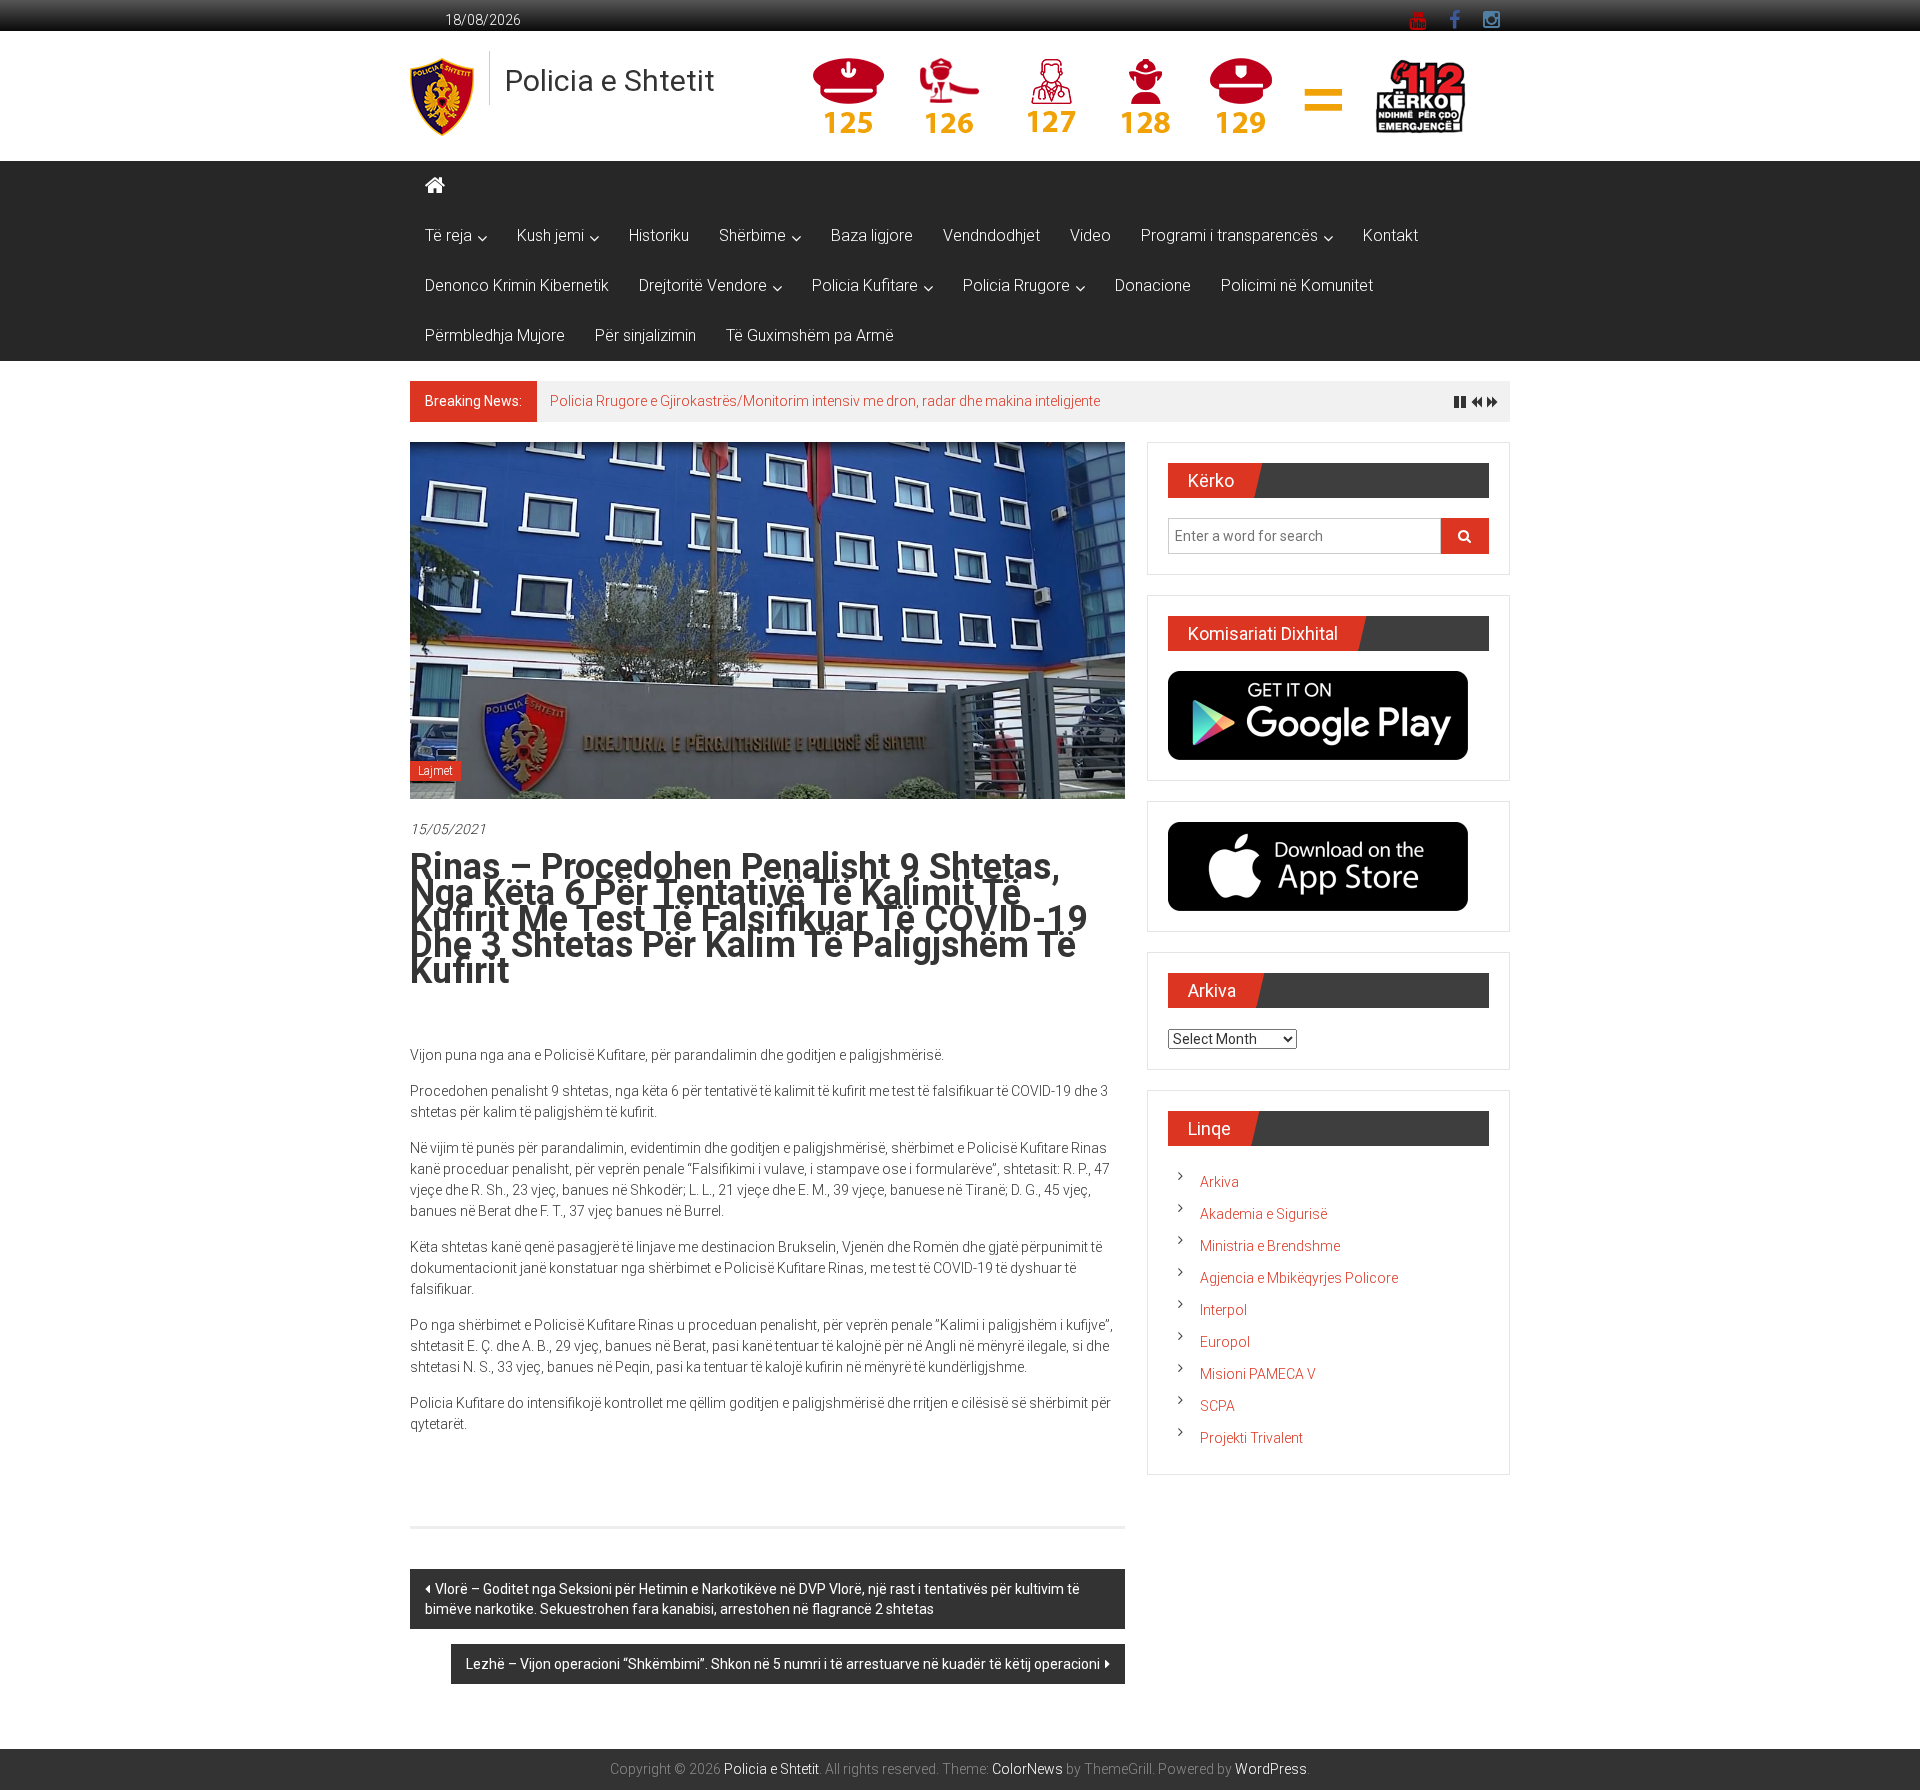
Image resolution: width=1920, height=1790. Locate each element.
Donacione (1153, 285)
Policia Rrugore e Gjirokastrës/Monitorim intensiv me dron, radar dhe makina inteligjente (825, 401)
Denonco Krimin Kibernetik (517, 285)
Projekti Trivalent (1251, 1438)
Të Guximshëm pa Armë (810, 335)
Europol (1225, 1342)
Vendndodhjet (991, 235)
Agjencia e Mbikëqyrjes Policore (1299, 1278)
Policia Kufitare (865, 285)
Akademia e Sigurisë (1263, 1214)
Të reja (448, 235)
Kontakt (1390, 235)
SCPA (1217, 1406)
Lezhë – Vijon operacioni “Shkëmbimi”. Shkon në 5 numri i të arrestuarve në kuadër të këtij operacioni (783, 1664)
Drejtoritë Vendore (703, 285)
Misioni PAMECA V (1258, 1374)
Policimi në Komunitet (1297, 285)
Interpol (1223, 1310)
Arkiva (1219, 1182)
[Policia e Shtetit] (435, 186)
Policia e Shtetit (610, 80)
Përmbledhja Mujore (495, 335)
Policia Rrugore (1016, 285)
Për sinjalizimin (645, 335)
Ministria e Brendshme (1270, 1246)
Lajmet (435, 771)
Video (1090, 235)
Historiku (659, 235)
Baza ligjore (872, 235)
